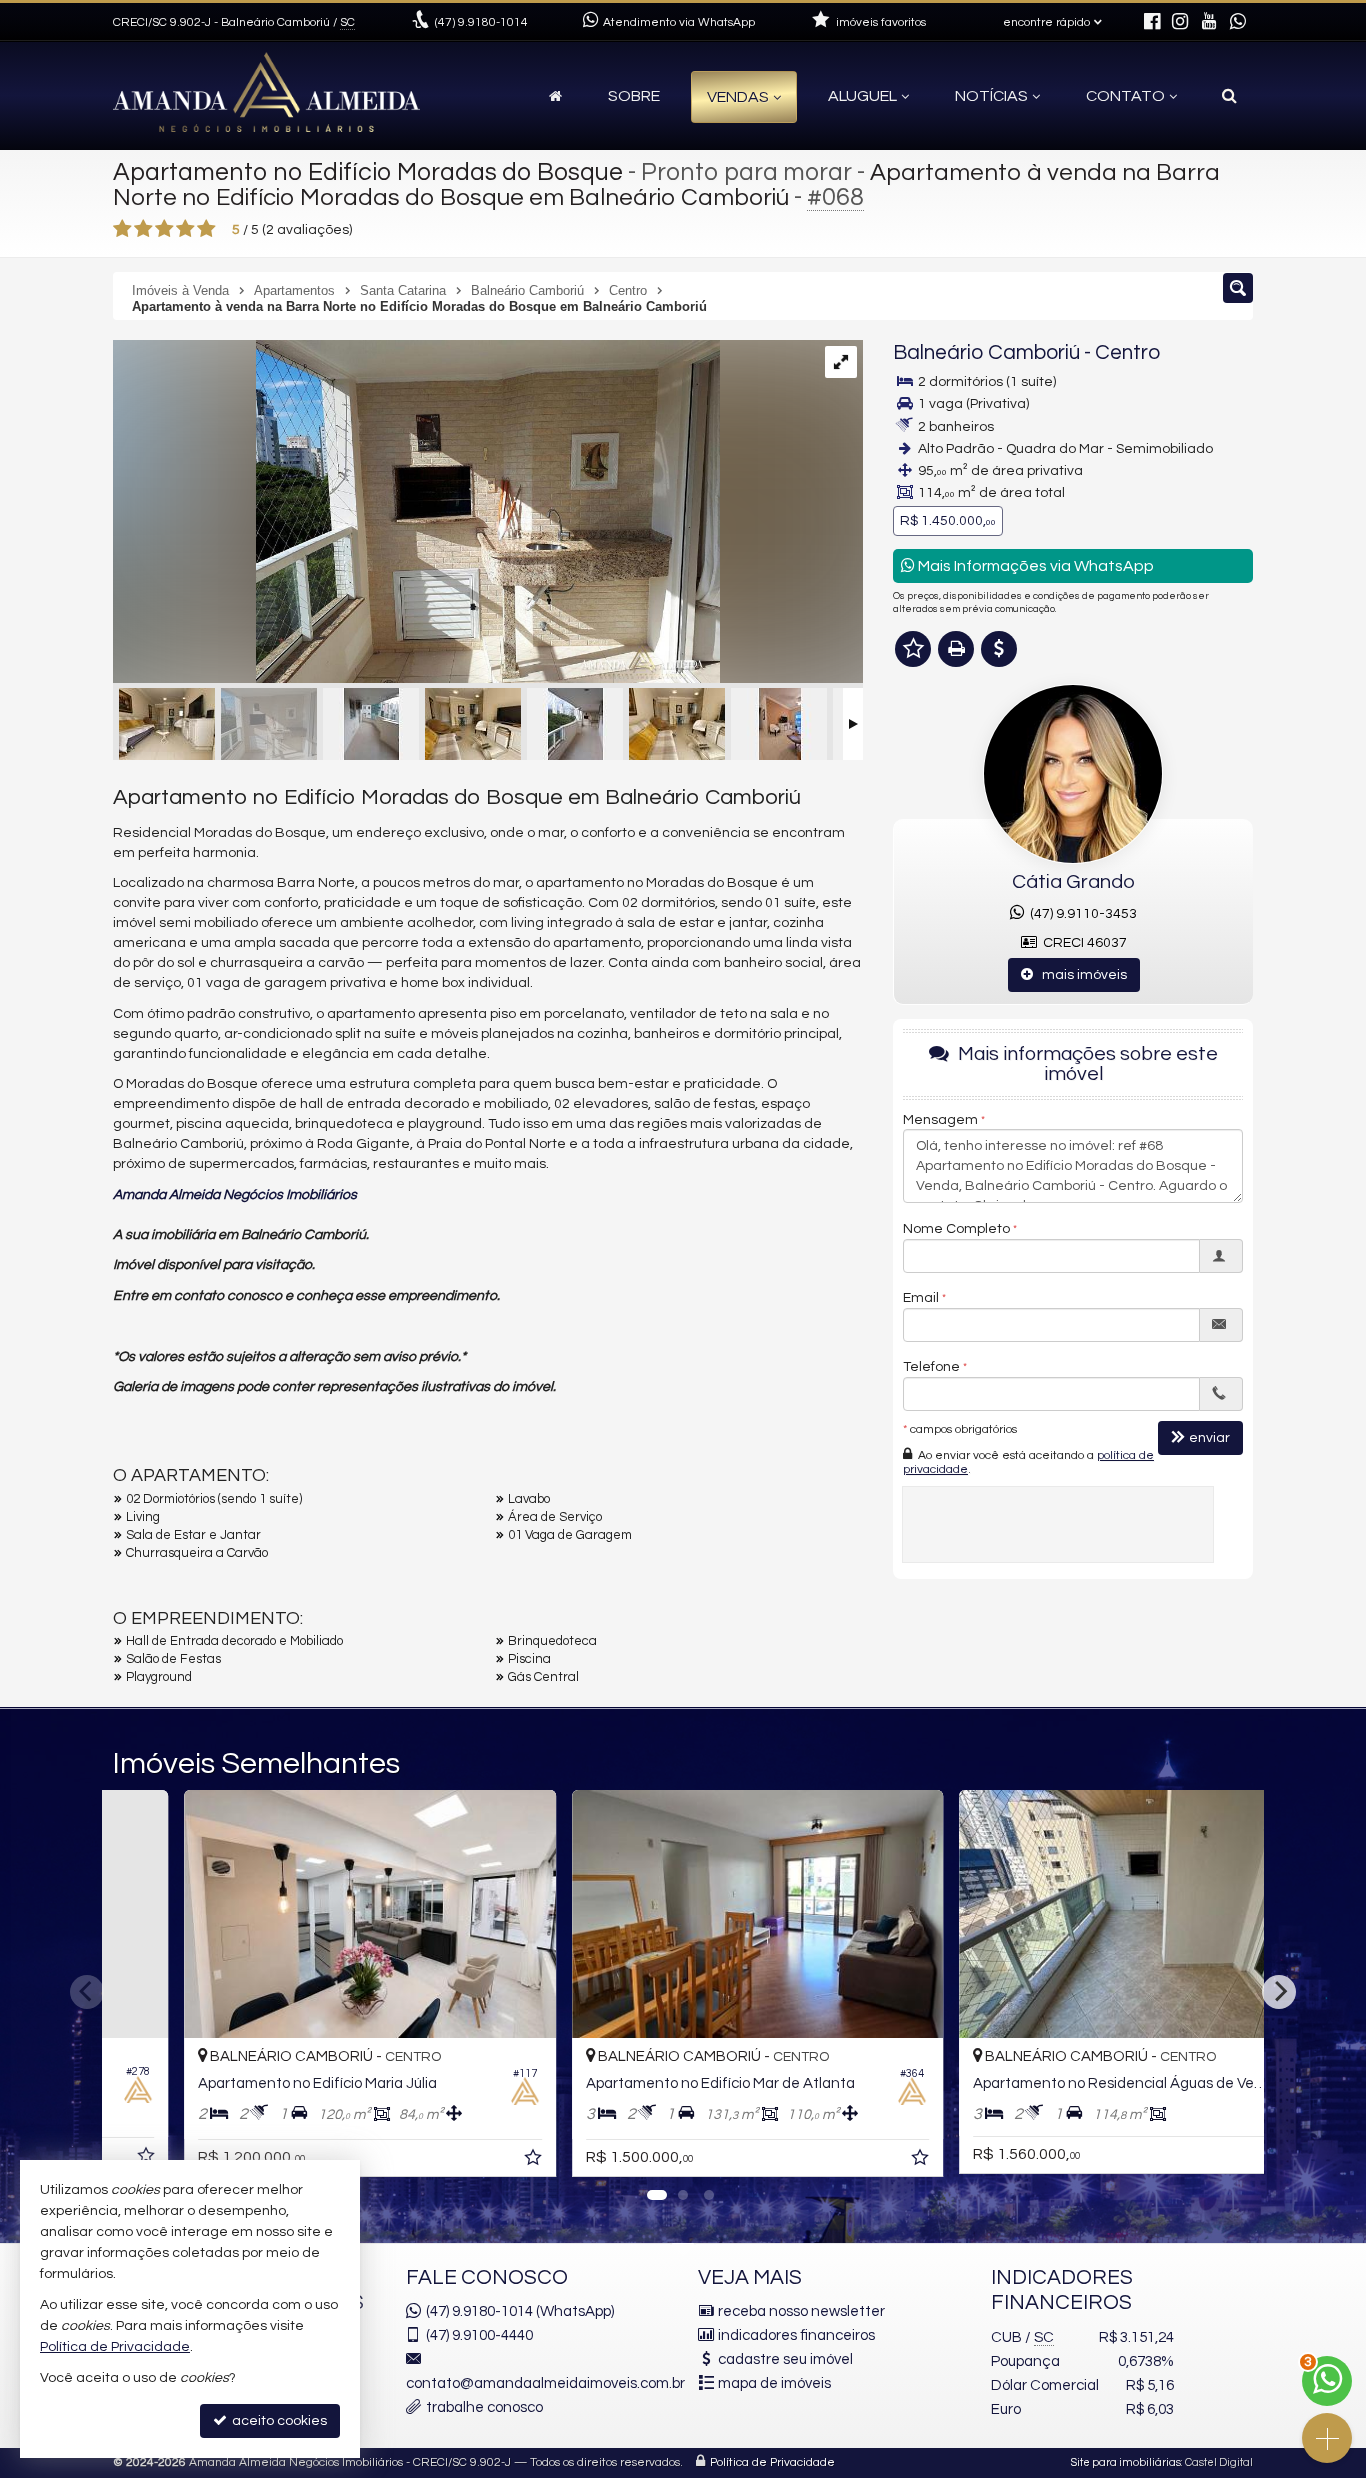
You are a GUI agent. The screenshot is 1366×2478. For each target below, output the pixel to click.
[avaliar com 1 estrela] (122, 229)
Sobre (634, 96)
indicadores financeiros (796, 2335)
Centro (1127, 352)
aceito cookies (278, 2421)
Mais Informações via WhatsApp (1034, 566)
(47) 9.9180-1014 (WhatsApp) (520, 2311)
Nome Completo (956, 1228)
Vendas (738, 97)
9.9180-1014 (481, 22)
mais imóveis (1080, 975)
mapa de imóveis (774, 2383)
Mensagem (940, 1119)
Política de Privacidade (772, 2462)
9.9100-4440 (479, 2335)
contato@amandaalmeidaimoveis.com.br (545, 2383)
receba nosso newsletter (801, 2311)
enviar (1209, 1437)
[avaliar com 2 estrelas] (143, 229)
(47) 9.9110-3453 (1080, 914)
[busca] (1229, 96)
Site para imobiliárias (1126, 2462)
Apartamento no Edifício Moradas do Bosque (368, 172)
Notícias (991, 96)
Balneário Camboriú (986, 352)
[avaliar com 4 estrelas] (185, 229)
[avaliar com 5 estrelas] (206, 229)
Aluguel (862, 96)
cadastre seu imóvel (785, 2359)
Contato (1125, 96)
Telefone (931, 1366)
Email (921, 1297)
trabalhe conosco (484, 2407)
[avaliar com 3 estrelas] (164, 229)
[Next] (1279, 1992)
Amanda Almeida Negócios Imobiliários (235, 1195)
